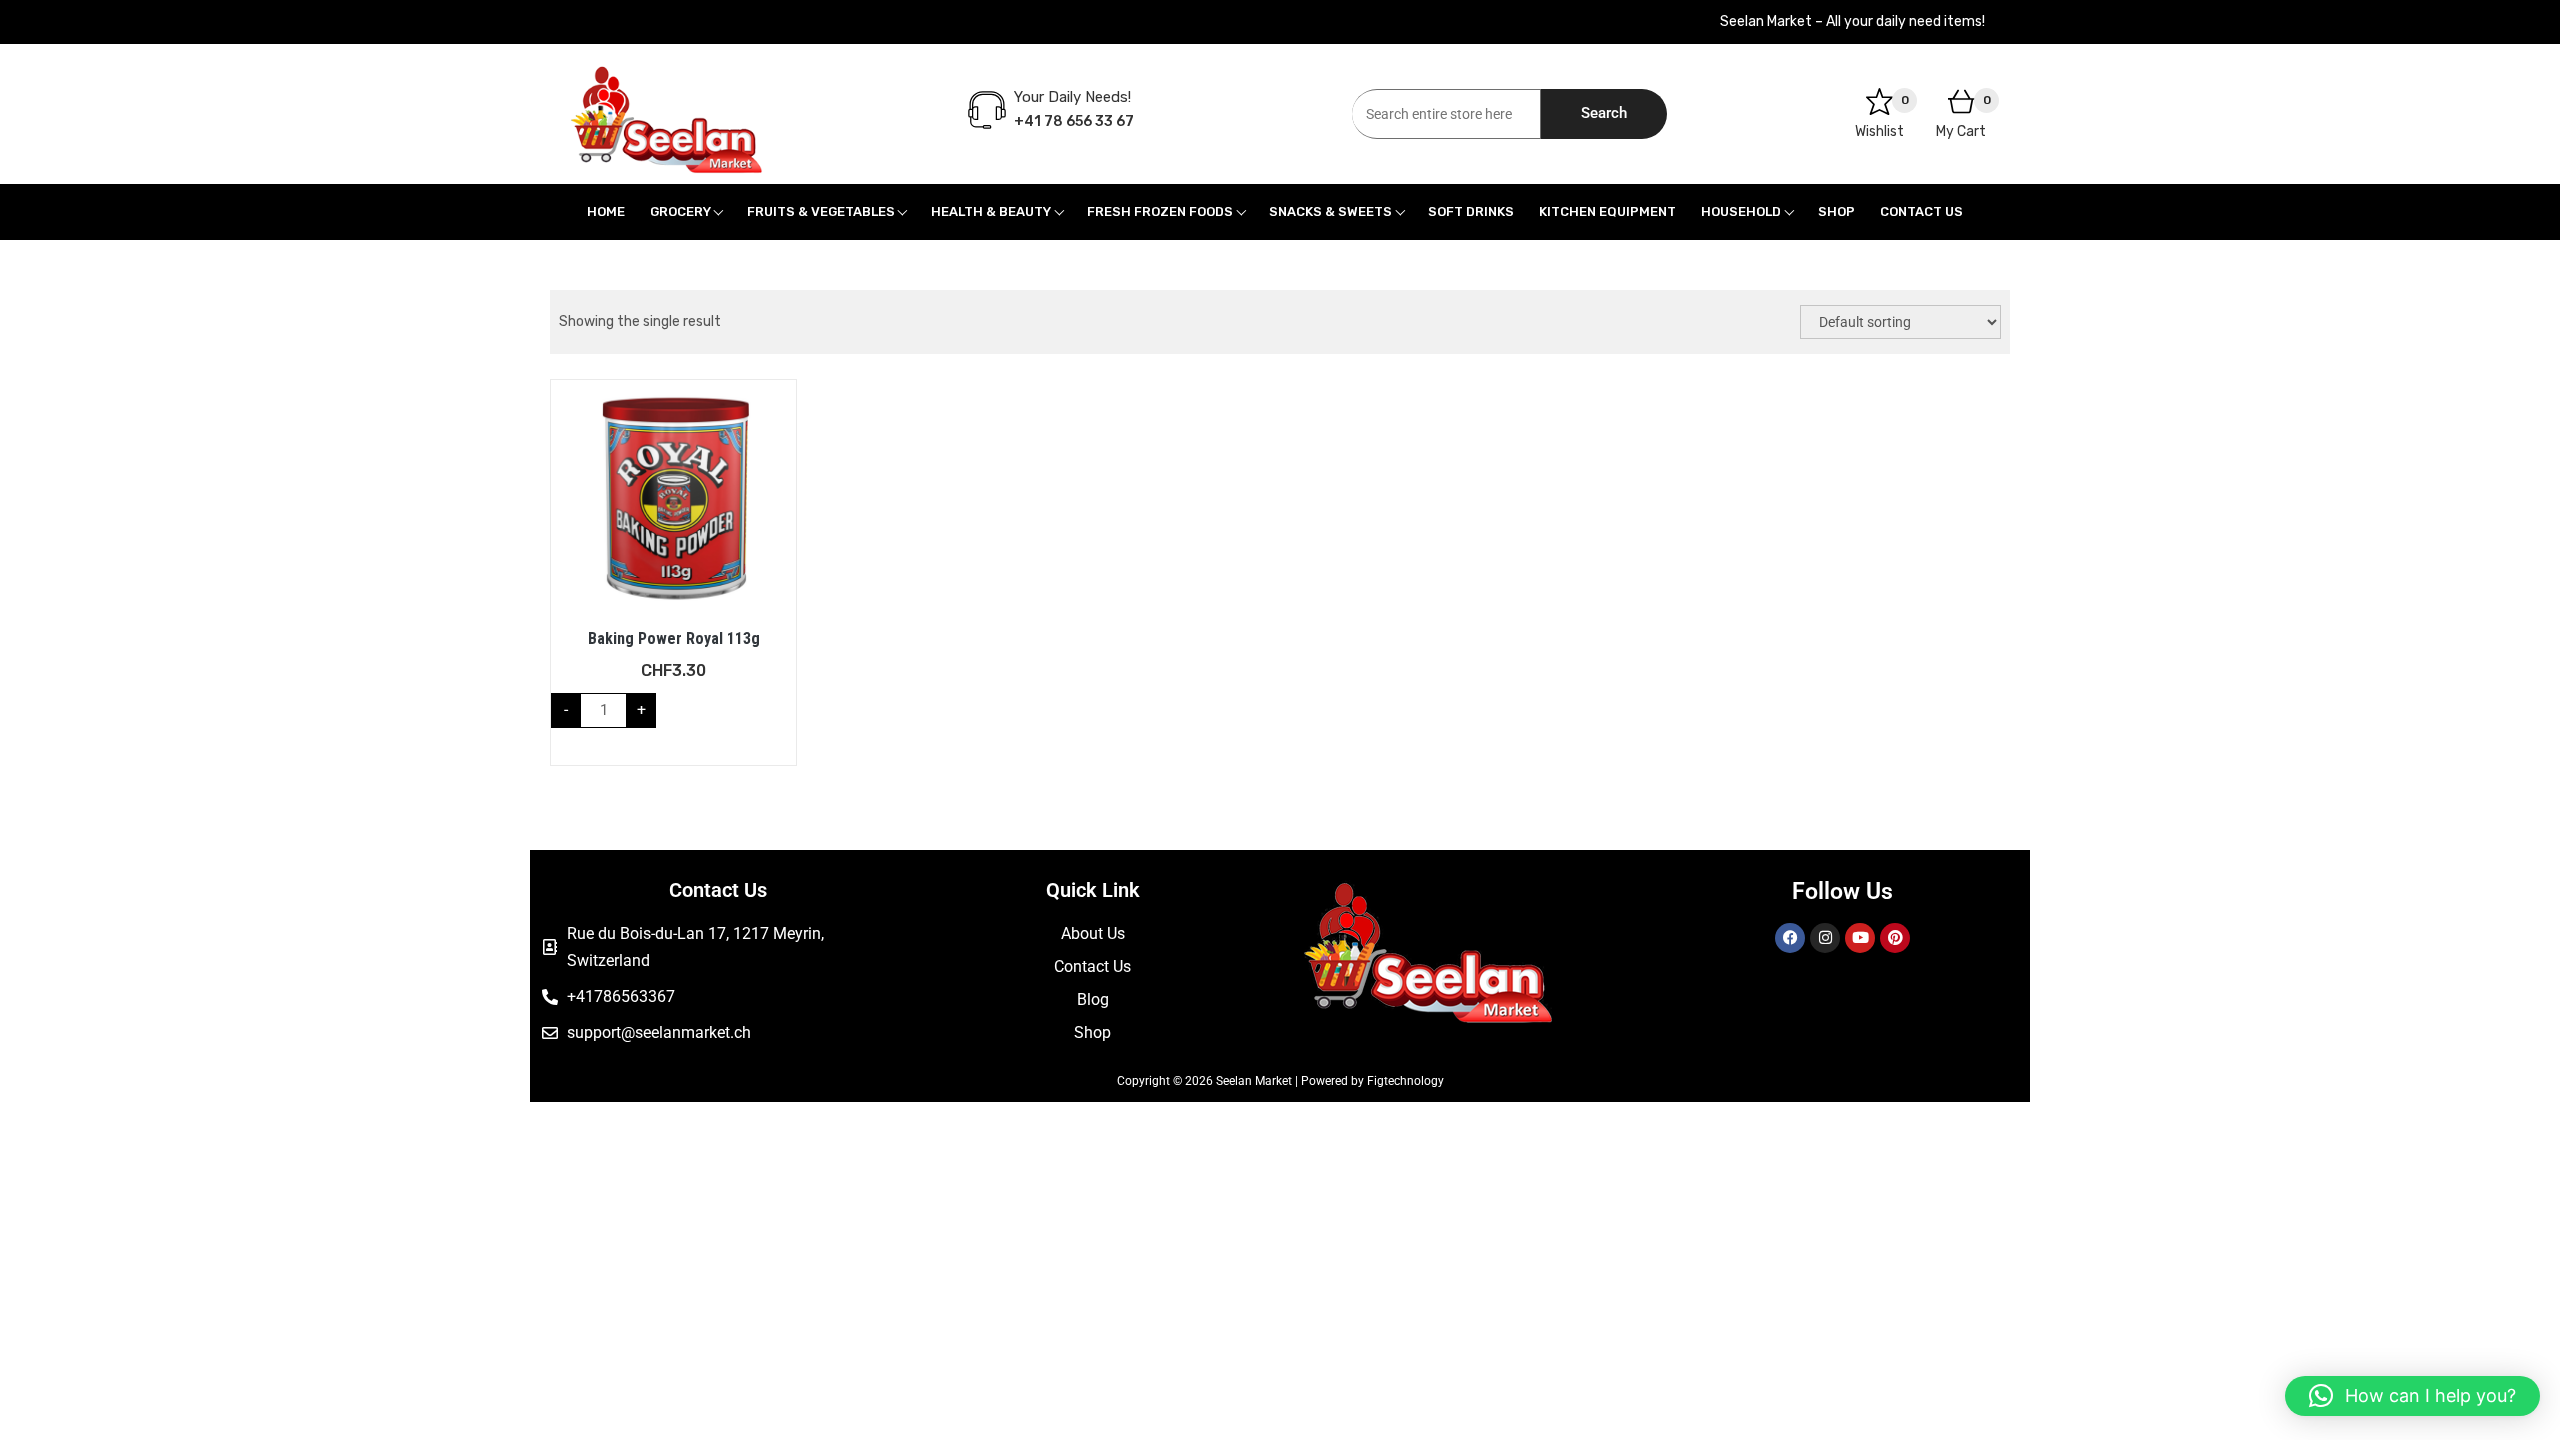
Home (606, 211)
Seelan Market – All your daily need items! (1852, 21)
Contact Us (1921, 211)
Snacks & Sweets (1330, 211)
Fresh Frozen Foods (1160, 211)
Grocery (680, 211)
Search (1604, 113)
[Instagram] (1825, 938)
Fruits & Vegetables (821, 211)
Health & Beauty (991, 211)
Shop (1836, 211)
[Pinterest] (1895, 938)
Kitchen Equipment (1607, 211)
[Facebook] (1790, 938)
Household (1741, 211)
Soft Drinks (1471, 211)
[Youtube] (1860, 938)
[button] (2412, 1396)
